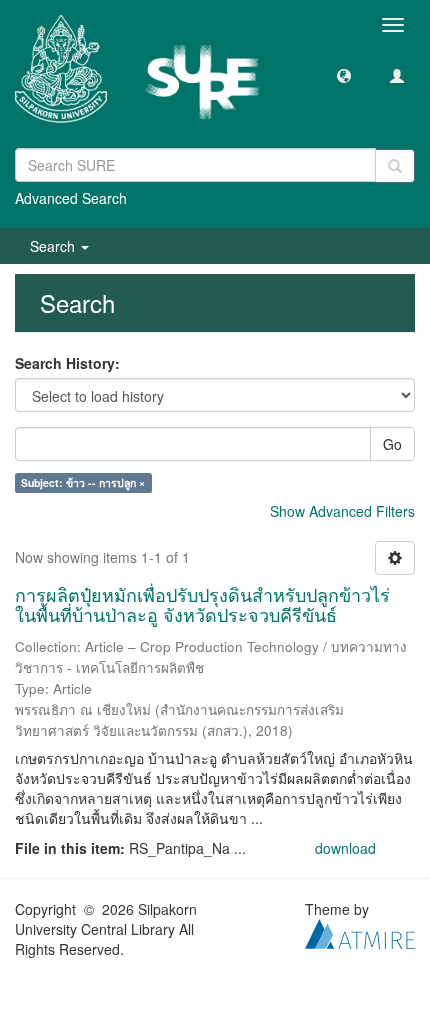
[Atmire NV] (360, 931)
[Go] (395, 166)
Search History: (67, 363)
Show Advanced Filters (342, 511)
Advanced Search (71, 198)
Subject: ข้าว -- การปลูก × (83, 482)
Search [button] (54, 246)
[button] (344, 75)
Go (392, 444)
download (345, 848)
